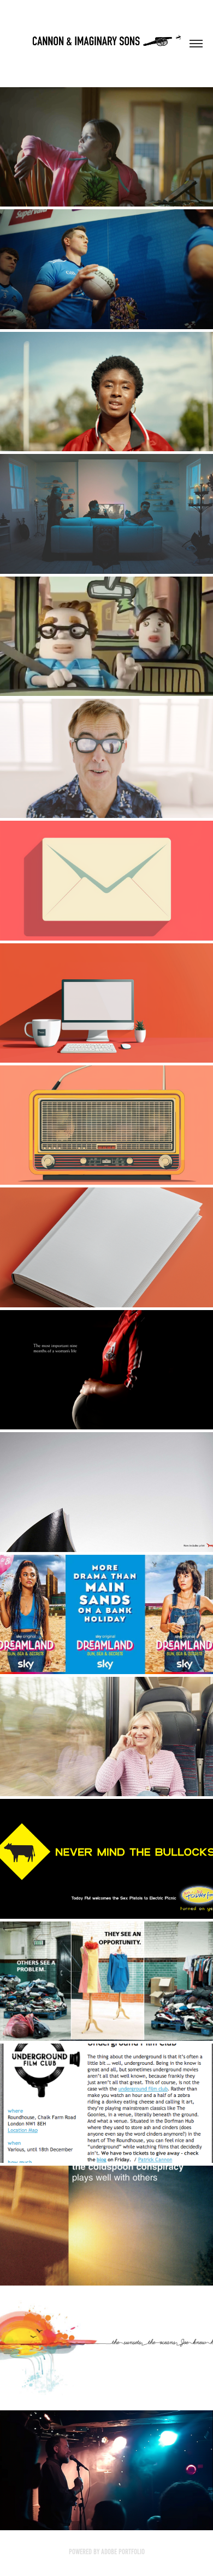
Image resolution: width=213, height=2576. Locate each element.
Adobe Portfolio (123, 2552)
